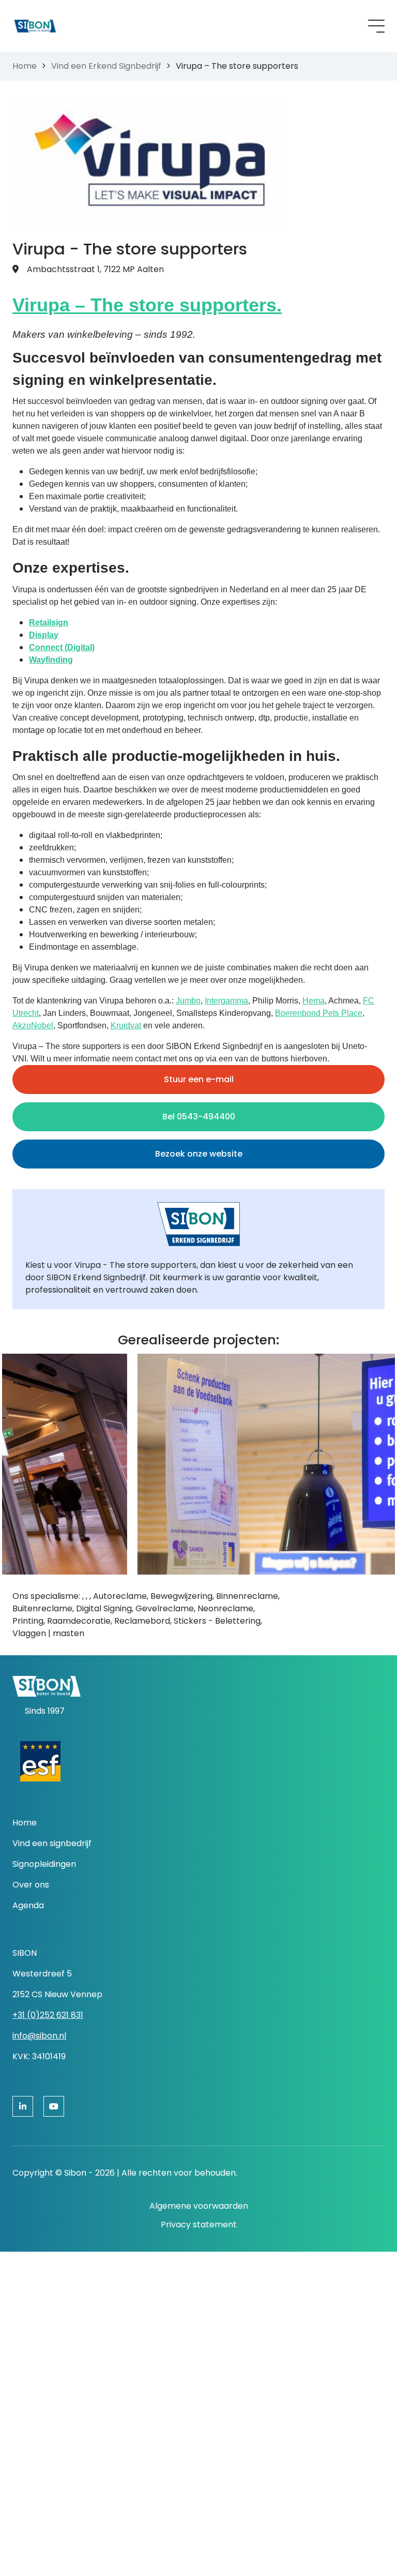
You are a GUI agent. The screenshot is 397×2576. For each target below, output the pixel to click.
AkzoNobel (33, 1025)
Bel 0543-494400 (199, 1117)
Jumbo (188, 1001)
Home (25, 66)
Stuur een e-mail (199, 1079)
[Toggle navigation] (376, 26)
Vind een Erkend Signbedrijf (106, 66)
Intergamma (226, 1001)
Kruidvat (126, 1025)
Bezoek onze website (199, 1154)
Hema (314, 1001)
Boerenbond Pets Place (319, 1013)
